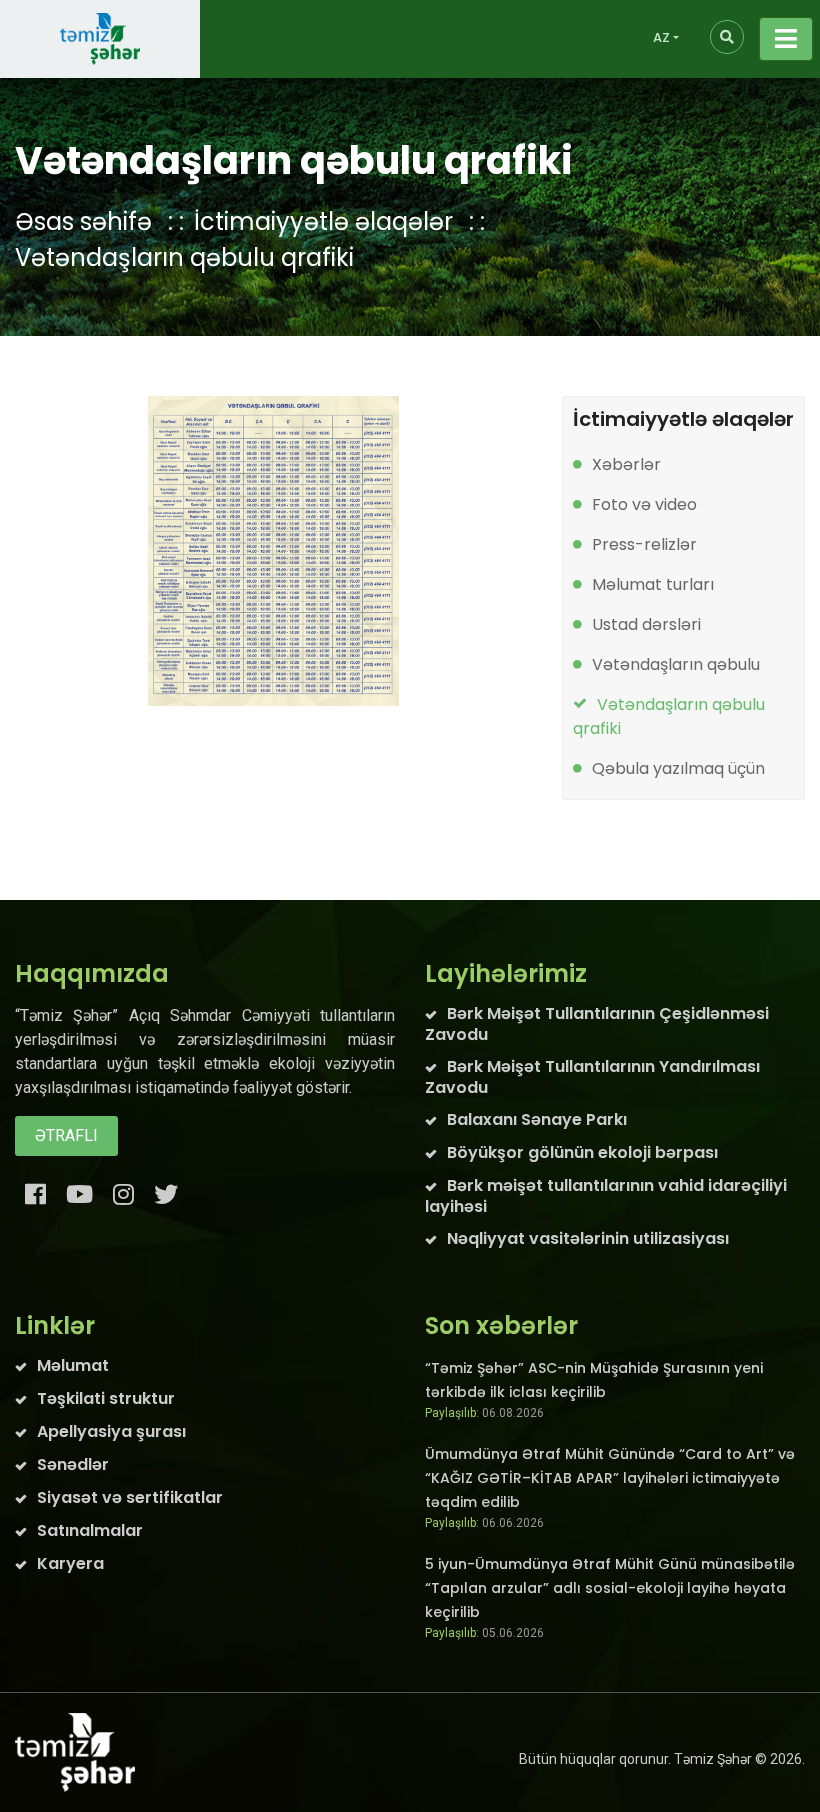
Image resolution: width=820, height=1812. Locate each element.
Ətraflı (66, 1135)
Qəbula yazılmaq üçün (678, 768)
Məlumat (73, 1365)
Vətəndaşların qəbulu (676, 664)
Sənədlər (73, 1464)
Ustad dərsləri (646, 624)
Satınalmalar (90, 1530)
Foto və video (644, 504)
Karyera (70, 1563)
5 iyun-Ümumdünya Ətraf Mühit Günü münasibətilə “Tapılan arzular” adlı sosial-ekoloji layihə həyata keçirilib (610, 1588)
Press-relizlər (644, 544)
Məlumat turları (653, 584)
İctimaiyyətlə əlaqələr (323, 221)
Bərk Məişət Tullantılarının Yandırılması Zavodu (592, 1077)
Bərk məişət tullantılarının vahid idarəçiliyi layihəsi (606, 1196)
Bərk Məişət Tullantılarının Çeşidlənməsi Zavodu (597, 1024)
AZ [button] (661, 37)
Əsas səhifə (83, 221)
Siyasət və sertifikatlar (130, 1497)
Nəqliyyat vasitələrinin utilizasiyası (588, 1238)
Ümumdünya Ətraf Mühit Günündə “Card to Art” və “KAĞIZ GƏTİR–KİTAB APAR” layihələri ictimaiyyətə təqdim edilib (610, 1478)
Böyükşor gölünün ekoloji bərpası (582, 1152)
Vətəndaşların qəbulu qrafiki (184, 257)
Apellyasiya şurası (111, 1431)
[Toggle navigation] (786, 39)
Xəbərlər (626, 464)
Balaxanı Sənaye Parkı (537, 1119)
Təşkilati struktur (106, 1398)
